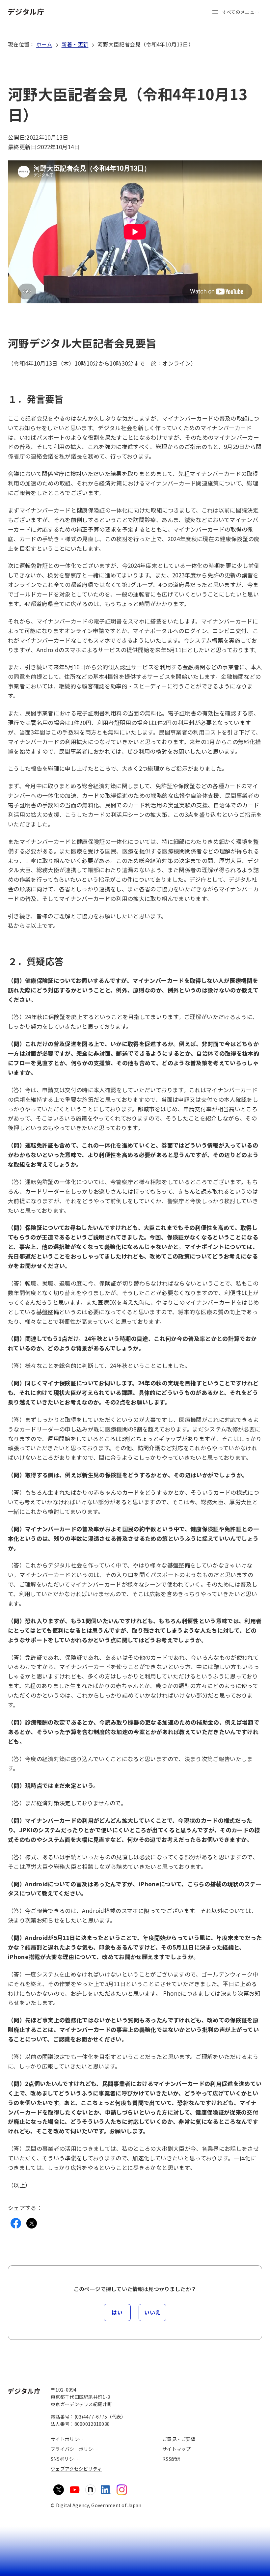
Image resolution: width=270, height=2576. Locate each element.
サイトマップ (176, 2449)
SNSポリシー (65, 2459)
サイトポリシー (67, 2439)
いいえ (152, 2312)
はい (117, 2312)
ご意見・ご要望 (179, 2439)
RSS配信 (171, 2459)
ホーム (44, 44)
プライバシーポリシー (74, 2449)
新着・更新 (75, 44)
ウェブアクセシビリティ (76, 2469)
